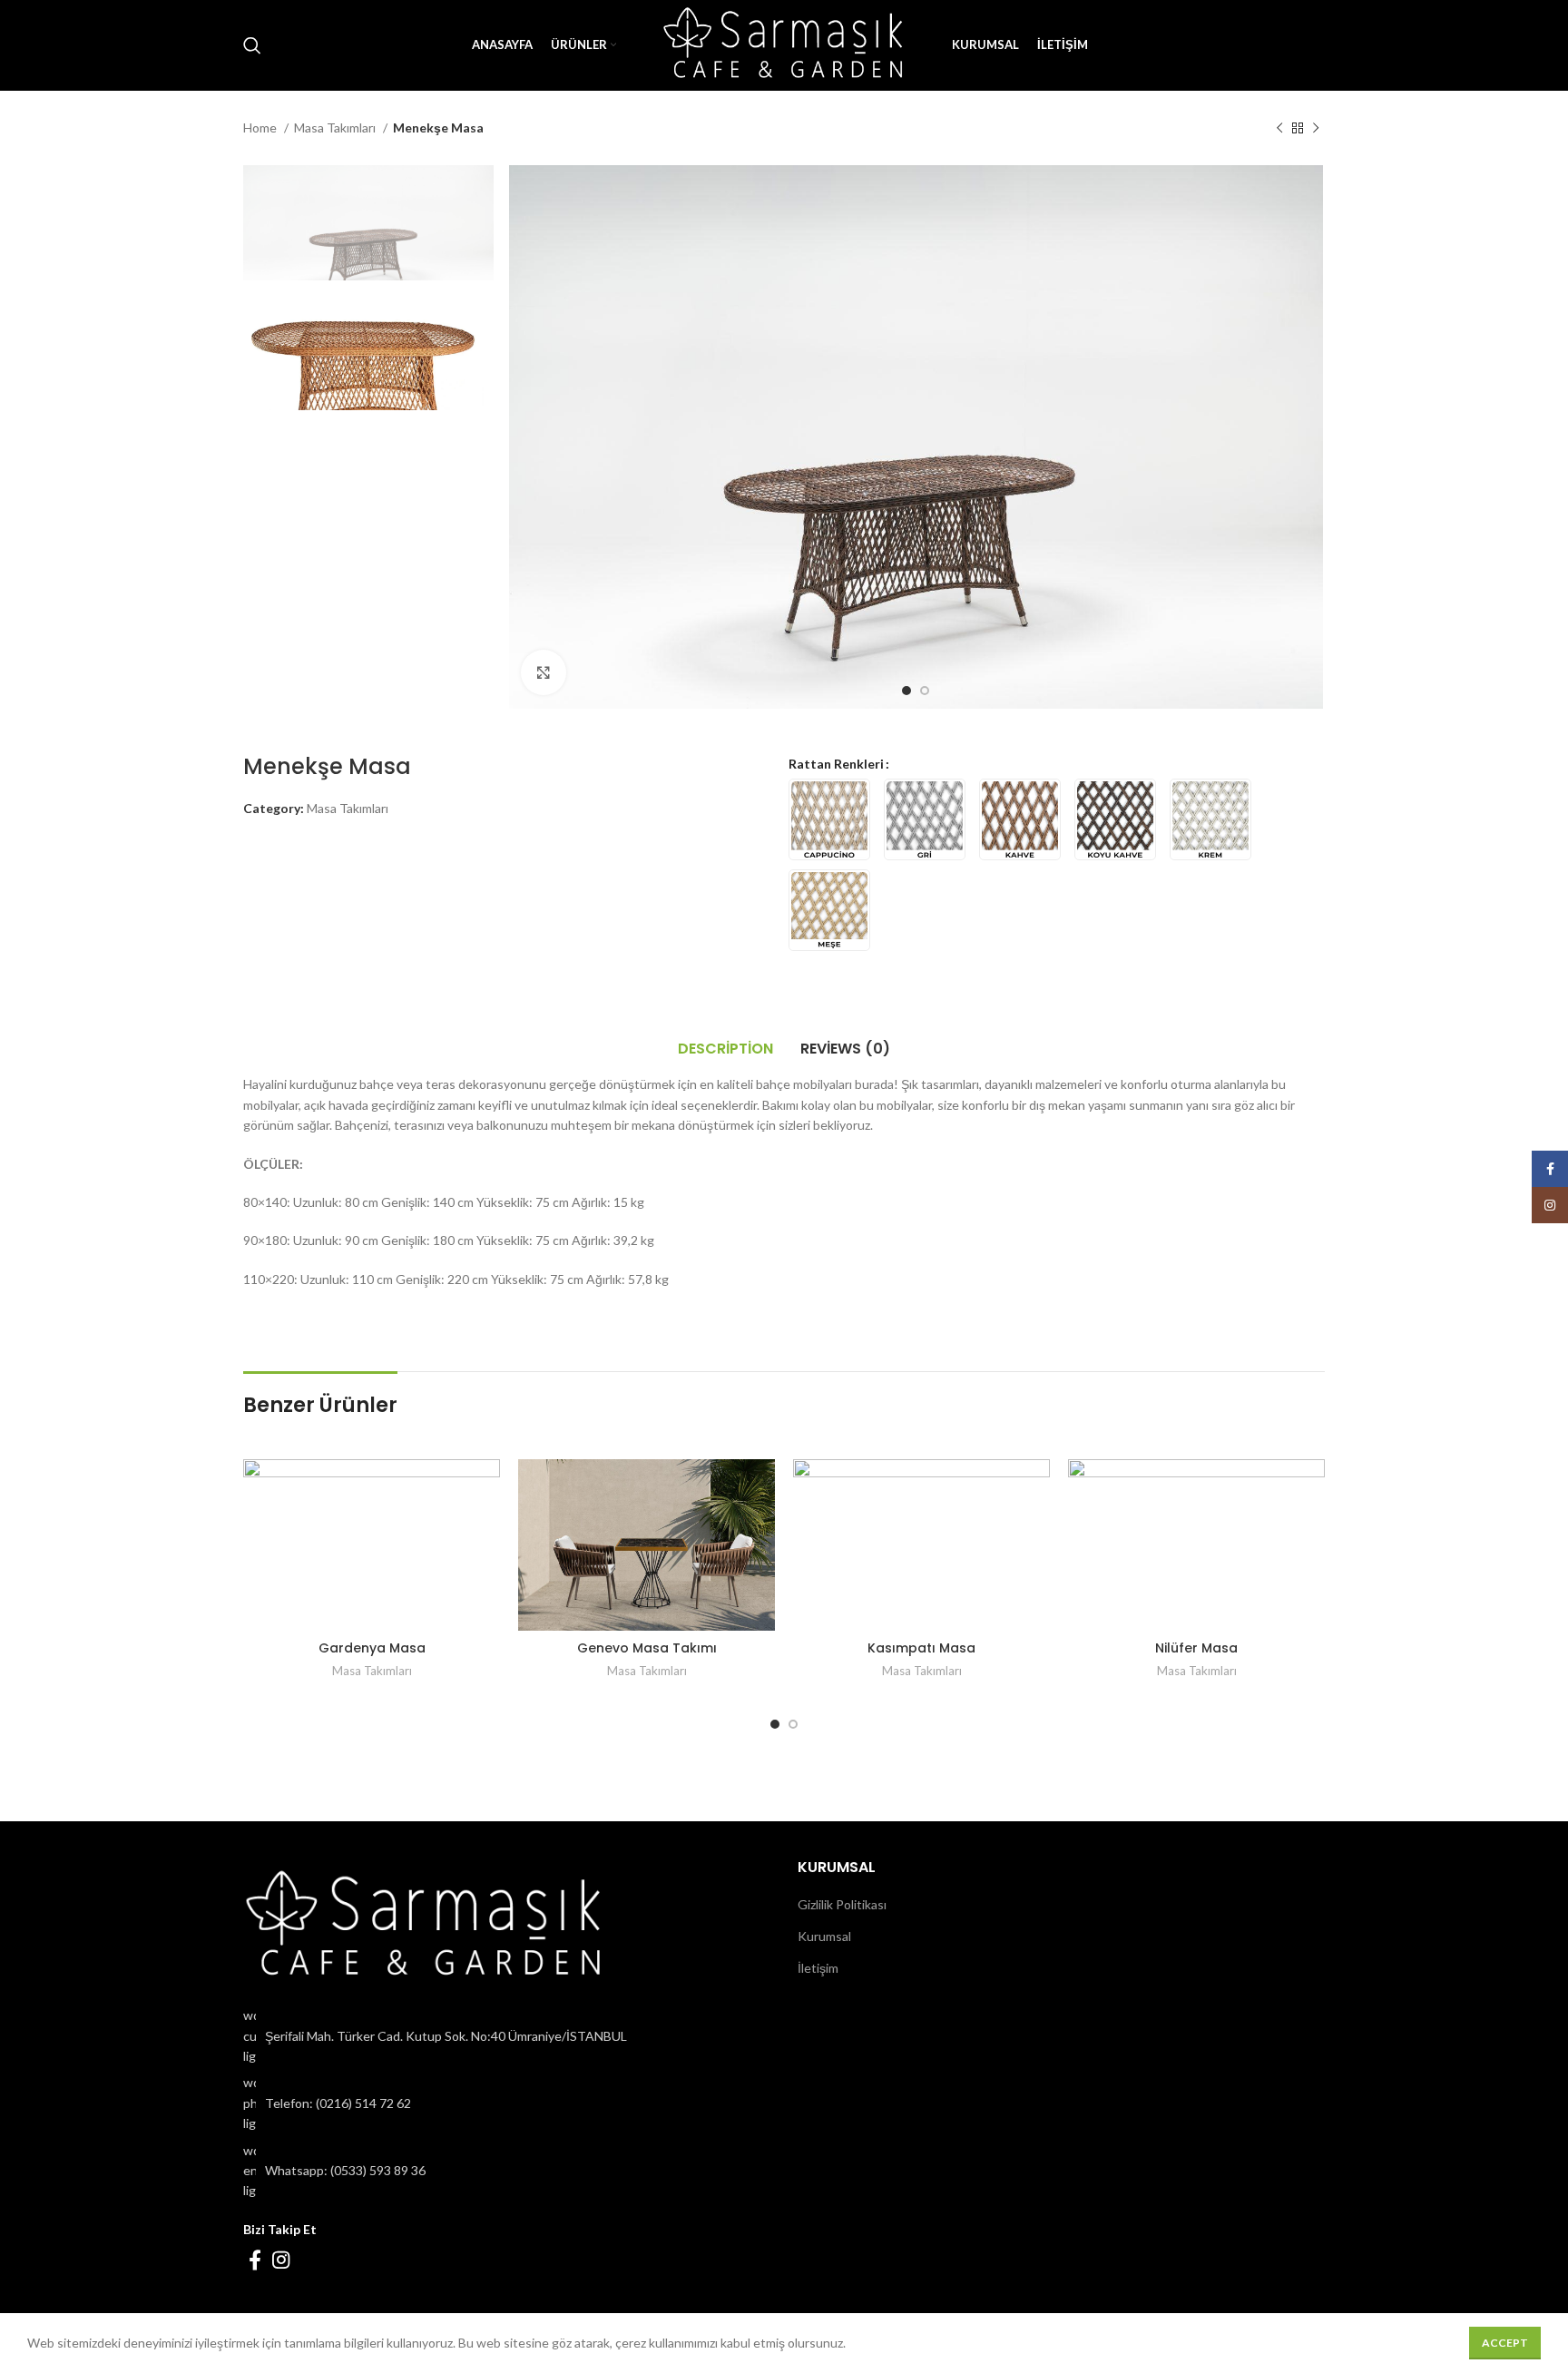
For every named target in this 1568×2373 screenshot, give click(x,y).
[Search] (252, 45)
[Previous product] (1279, 129)
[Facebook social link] (255, 2260)
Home (261, 127)
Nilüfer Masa (1196, 1648)
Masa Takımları (336, 127)
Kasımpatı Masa (921, 1648)
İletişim (818, 1968)
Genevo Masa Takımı (647, 1648)
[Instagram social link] (281, 2260)
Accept (1505, 2343)
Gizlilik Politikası (842, 1904)
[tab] (725, 1049)
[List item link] (507, 2103)
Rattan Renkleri (836, 764)
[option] (368, 223)
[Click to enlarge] (544, 672)
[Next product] (1316, 129)
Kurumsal (824, 1936)
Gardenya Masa (372, 1648)
